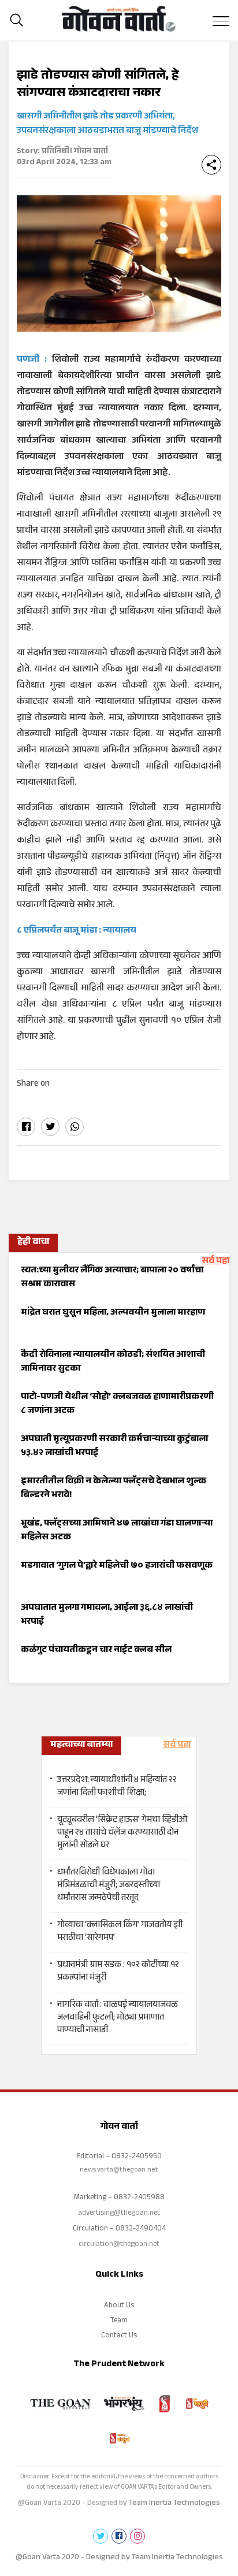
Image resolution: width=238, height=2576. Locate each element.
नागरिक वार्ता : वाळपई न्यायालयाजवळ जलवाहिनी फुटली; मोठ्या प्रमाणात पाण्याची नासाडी (118, 2018)
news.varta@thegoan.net (119, 2170)
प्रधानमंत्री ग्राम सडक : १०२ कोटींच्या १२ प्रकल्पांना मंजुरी (118, 1972)
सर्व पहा (215, 1262)
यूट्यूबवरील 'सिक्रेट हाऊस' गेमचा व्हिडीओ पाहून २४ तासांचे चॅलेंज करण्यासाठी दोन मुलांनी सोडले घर (122, 1833)
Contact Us (119, 2336)
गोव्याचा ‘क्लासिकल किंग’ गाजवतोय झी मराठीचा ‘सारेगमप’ (120, 1932)
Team (119, 2321)
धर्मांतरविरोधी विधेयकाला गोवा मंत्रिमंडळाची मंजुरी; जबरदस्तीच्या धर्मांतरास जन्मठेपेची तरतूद (109, 1886)
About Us (119, 2306)
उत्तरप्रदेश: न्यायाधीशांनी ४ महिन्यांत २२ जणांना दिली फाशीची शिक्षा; (117, 1787)
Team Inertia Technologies (174, 2504)
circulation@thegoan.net (119, 2245)
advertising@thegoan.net (119, 2214)
